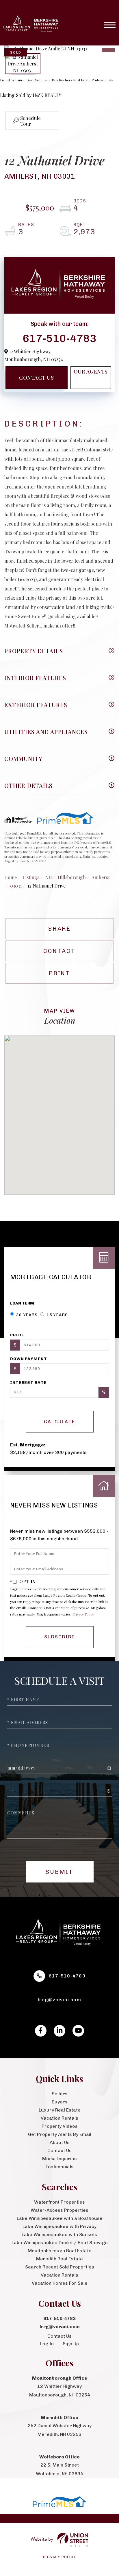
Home (11, 877)
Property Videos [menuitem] (60, 2126)
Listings (31, 877)
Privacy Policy (83, 1614)
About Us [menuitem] (60, 2142)
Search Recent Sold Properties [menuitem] (60, 2267)
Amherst (101, 877)
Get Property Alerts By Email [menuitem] (60, 2134)
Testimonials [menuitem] (59, 2167)
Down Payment (29, 1359)
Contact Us (36, 378)
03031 (16, 886)
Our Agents (91, 372)
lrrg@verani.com (59, 2000)
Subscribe (60, 1637)
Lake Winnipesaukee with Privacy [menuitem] (59, 2226)
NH (49, 877)
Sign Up (71, 2344)
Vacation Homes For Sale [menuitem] (60, 2283)
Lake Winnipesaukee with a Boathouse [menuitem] (60, 2218)
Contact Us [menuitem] (59, 2150)
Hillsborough (72, 877)
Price (17, 1335)
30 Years (26, 1315)
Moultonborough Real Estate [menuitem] (60, 2251)
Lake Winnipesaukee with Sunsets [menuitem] (59, 2234)
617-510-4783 (59, 338)
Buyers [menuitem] (60, 2102)
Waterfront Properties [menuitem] (59, 2202)
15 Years (57, 1315)
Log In (47, 2344)
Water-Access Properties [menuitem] (59, 2210)
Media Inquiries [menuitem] (59, 2159)
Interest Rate (28, 1383)
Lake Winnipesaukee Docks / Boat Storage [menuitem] (60, 2243)
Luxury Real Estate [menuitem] (60, 2110)
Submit (59, 1872)
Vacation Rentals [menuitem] (59, 2118)
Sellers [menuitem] (60, 2094)
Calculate (60, 1422)
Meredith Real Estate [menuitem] (59, 2259)
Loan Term (22, 1303)
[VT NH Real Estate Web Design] (59, 2540)
